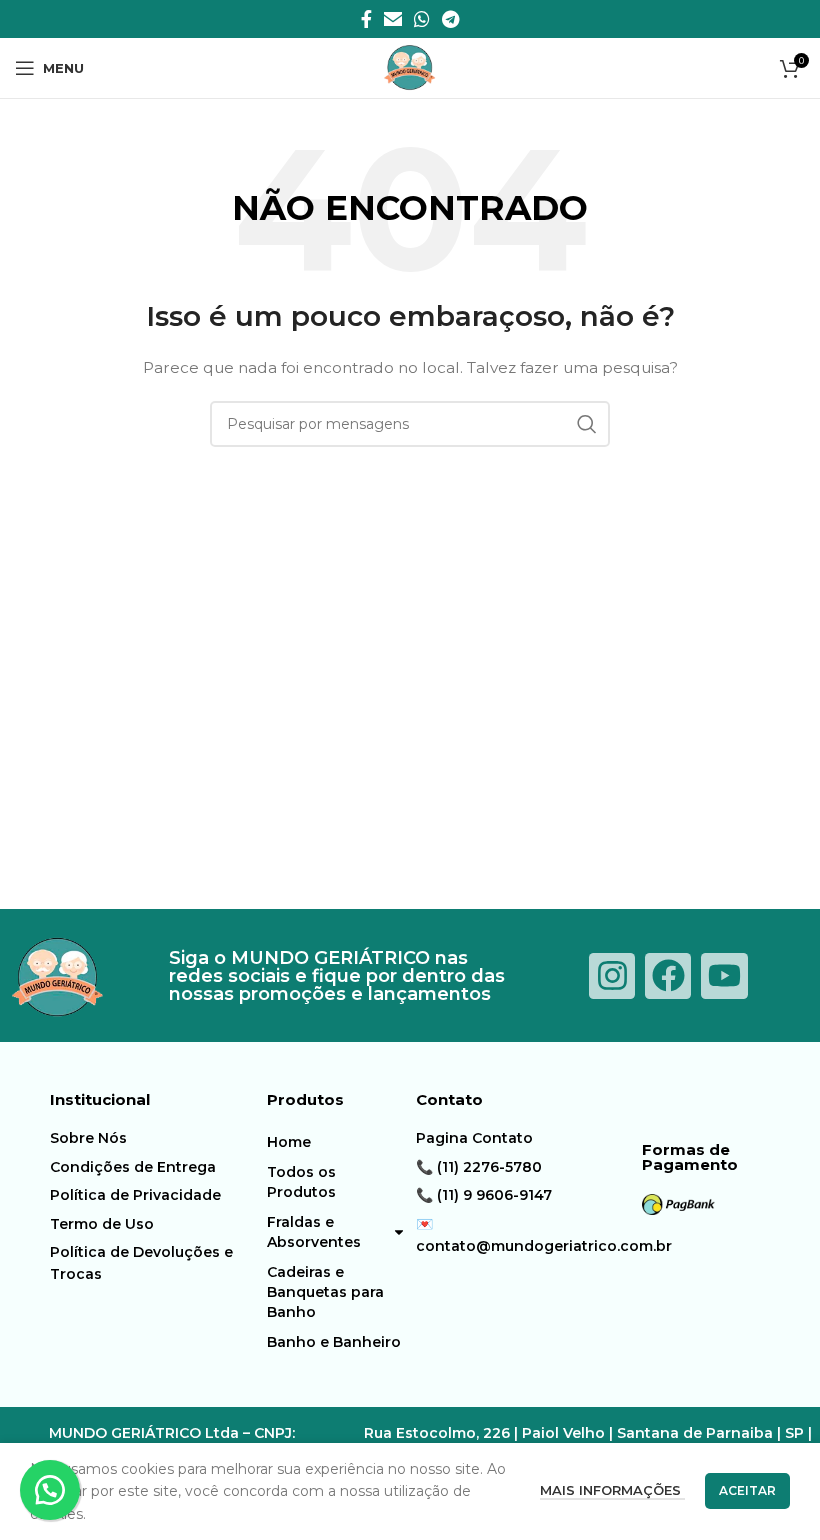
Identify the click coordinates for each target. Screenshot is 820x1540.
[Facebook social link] (366, 19)
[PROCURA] (587, 424)
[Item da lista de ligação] (143, 1138)
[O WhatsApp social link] (422, 19)
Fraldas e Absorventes (314, 1232)
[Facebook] (668, 976)
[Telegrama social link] (450, 19)
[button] (50, 1490)
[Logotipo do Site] (410, 67)
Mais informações (612, 1490)
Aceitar (747, 1490)
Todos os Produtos (301, 1182)
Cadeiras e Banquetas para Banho (325, 1292)
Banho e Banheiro (334, 1342)
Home (289, 1142)
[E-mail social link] (393, 19)
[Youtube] (724, 976)
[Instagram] (612, 976)
